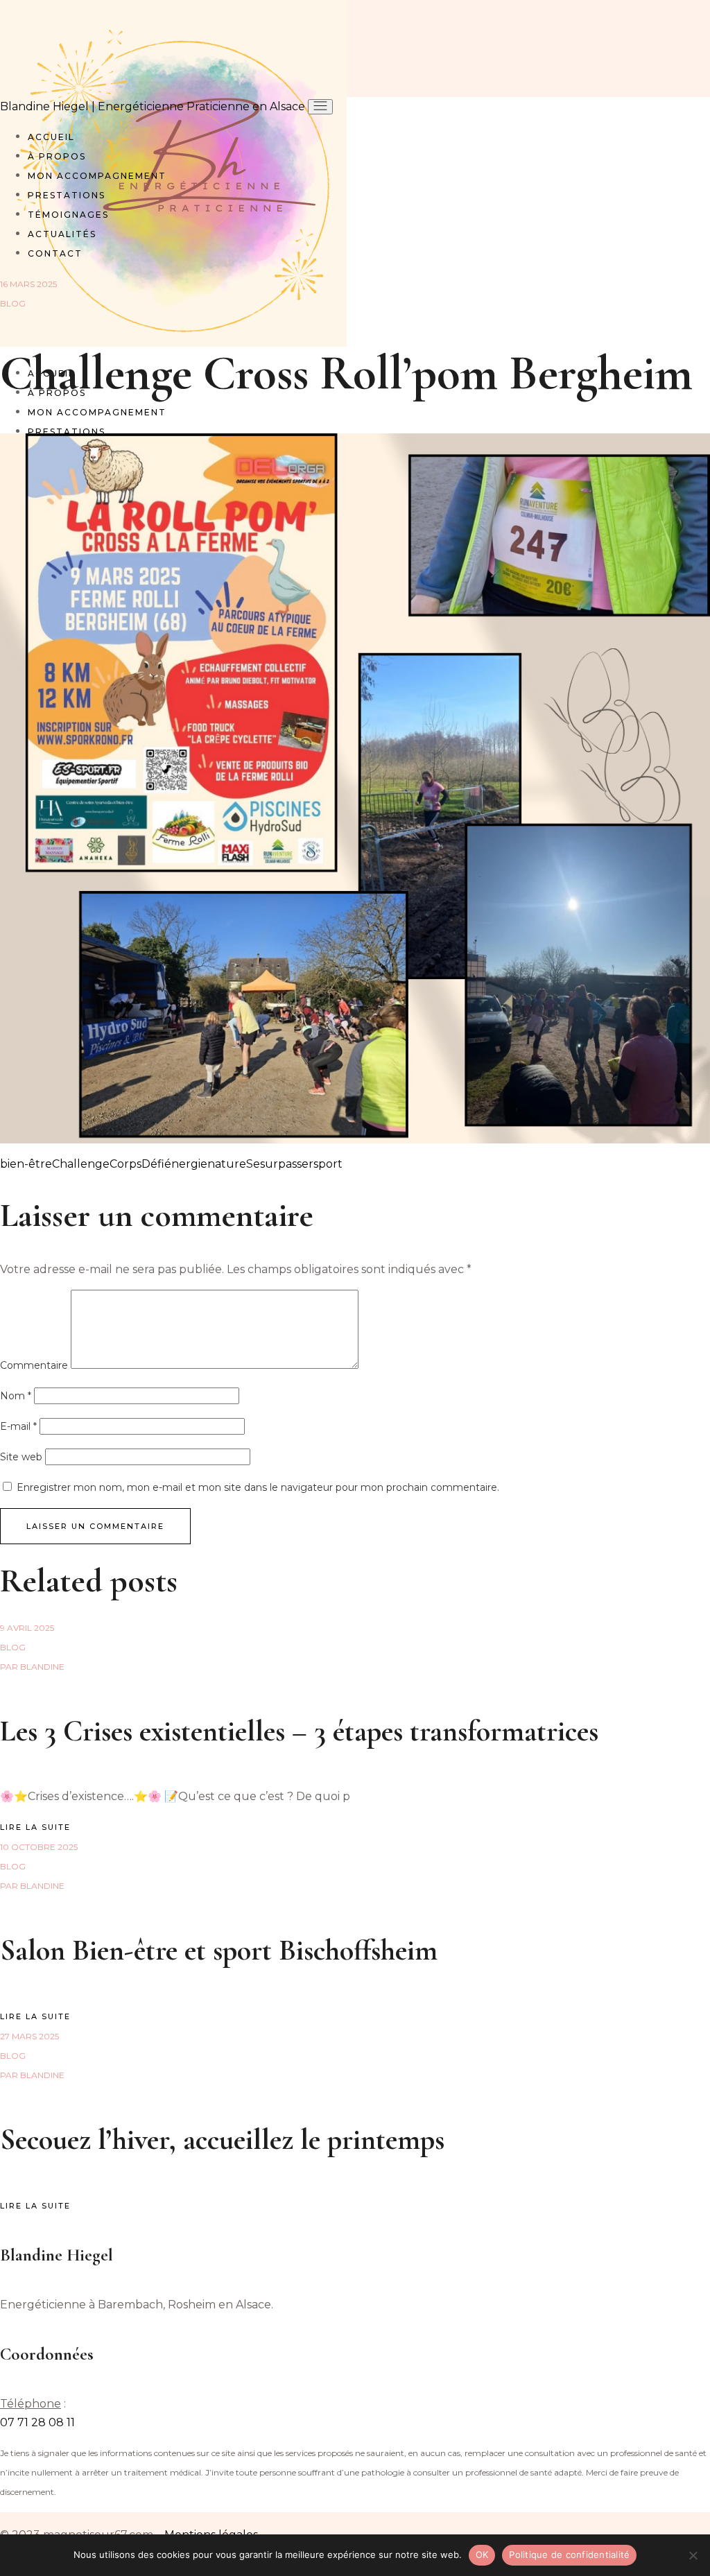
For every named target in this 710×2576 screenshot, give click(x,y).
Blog (13, 303)
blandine (32, 1667)
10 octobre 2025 (39, 1847)
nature (227, 1164)
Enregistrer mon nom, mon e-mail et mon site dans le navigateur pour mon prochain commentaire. (258, 1487)
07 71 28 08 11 (37, 2422)
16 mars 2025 (28, 284)
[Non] (693, 2555)
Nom (16, 1396)
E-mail (18, 1426)
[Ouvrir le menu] (320, 107)
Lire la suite (35, 1827)
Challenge (81, 1164)
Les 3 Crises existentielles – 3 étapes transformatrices (299, 1731)
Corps (125, 1164)
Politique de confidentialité (569, 2555)
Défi (153, 1164)
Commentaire (34, 1365)
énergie (186, 1164)
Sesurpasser (280, 1164)
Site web (21, 1457)
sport (328, 1164)
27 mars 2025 (29, 2036)
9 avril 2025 (27, 1628)
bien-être (26, 1164)
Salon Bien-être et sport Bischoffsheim (219, 1950)
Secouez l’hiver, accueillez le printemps (222, 2140)
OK (482, 2555)
